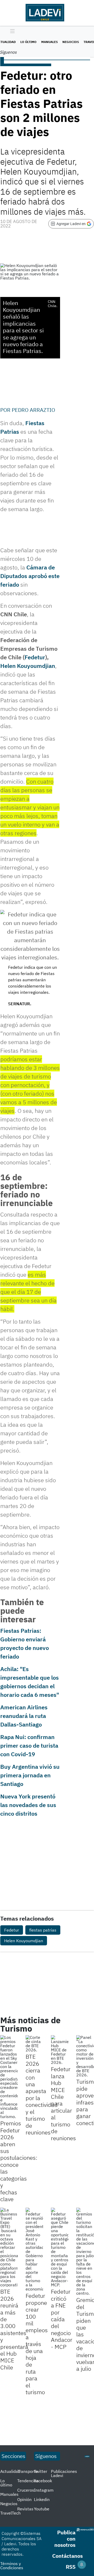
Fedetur (35, 657)
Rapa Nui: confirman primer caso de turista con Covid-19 (29, 1745)
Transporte (28, 2471)
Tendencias (28, 2481)
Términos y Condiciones (12, 2566)
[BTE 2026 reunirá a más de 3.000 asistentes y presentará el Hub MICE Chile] (9, 2247)
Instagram (44, 2490)
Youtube (42, 2509)
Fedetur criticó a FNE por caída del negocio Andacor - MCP (62, 2319)
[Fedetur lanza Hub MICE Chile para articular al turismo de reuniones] (60, 2050)
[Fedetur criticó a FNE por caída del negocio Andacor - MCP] (60, 2247)
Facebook (43, 2481)
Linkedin (42, 2499)
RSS (71, 2567)
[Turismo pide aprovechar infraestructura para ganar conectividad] (85, 2056)
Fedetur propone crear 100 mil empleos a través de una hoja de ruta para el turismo (37, 2344)
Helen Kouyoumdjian (28, 666)
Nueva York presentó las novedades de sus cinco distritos (28, 1805)
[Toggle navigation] (11, 32)
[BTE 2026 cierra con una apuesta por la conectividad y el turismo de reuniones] (34, 2044)
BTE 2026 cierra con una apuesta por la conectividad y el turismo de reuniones (42, 2094)
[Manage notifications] (82, 2565)
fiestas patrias (43, 1930)
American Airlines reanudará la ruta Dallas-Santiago (24, 1716)
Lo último (28, 42)
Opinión (24, 2499)
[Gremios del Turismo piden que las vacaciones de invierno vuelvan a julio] (85, 2251)
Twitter (41, 2471)
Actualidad (10, 2471)
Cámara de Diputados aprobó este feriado (30, 576)
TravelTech (10, 2513)
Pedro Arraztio (33, 410)
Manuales (49, 42)
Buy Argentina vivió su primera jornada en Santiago (30, 1775)
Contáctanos (67, 2556)
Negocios (71, 42)
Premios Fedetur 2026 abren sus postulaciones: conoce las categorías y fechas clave (19, 2161)
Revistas (25, 2509)
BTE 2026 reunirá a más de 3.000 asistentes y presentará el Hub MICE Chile (14, 2329)
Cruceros (26, 2490)
